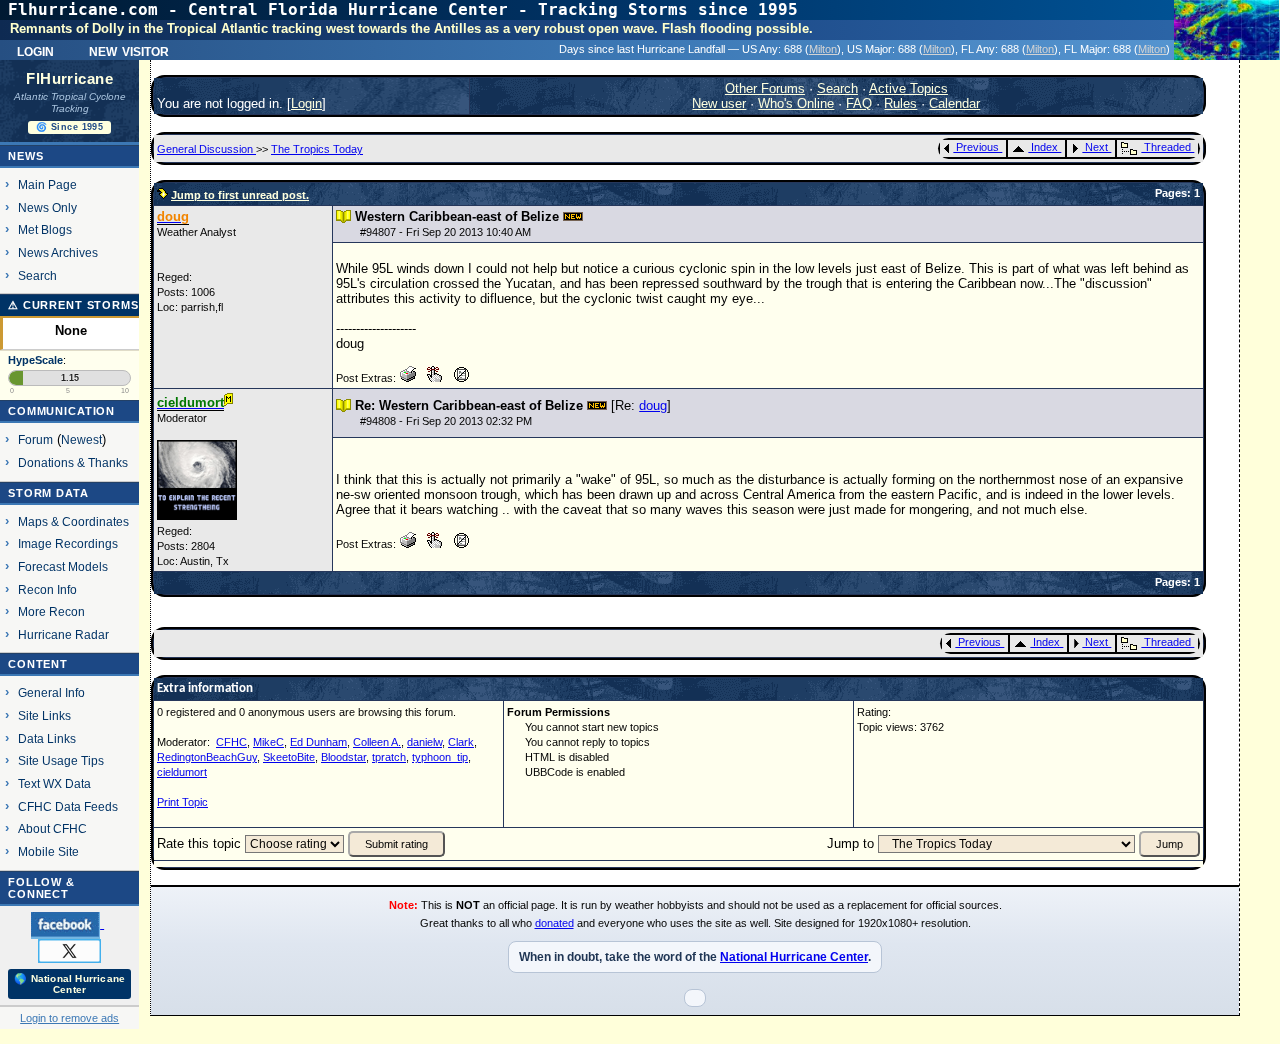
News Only (47, 207)
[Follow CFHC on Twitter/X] (69, 950)
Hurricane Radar (63, 634)
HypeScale (35, 360)
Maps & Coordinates (73, 521)
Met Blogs (45, 229)
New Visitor (129, 50)
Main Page (47, 184)
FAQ (859, 103)
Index (1044, 147)
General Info (51, 692)
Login (35, 50)
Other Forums (765, 88)
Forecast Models (63, 566)
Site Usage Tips (61, 760)
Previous (977, 147)
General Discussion (206, 149)
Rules (900, 103)
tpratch (389, 757)
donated (554, 923)
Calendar (954, 103)
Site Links (44, 715)
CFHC (231, 742)
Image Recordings (68, 543)
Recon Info (47, 589)
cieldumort (182, 772)
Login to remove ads (69, 1018)
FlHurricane (69, 79)
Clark (461, 742)
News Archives (58, 252)
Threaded (1167, 147)
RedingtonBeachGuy (207, 757)
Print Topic (182, 802)
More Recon (51, 611)
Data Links (47, 738)
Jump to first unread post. (240, 195)
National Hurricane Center (794, 957)
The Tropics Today (317, 149)
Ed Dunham (318, 742)
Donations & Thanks (73, 462)
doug (653, 405)
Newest (81, 439)
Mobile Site (48, 851)
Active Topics (908, 88)
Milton (823, 49)
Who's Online (796, 103)
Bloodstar (343, 757)
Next (1096, 147)
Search (37, 275)
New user (719, 103)
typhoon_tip (440, 757)
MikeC (268, 742)
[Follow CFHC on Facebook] (67, 924)
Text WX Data (54, 783)
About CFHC (52, 828)
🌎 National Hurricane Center (69, 984)
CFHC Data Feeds (68, 806)
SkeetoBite (289, 757)
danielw (424, 742)
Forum (35, 439)
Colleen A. (377, 742)
